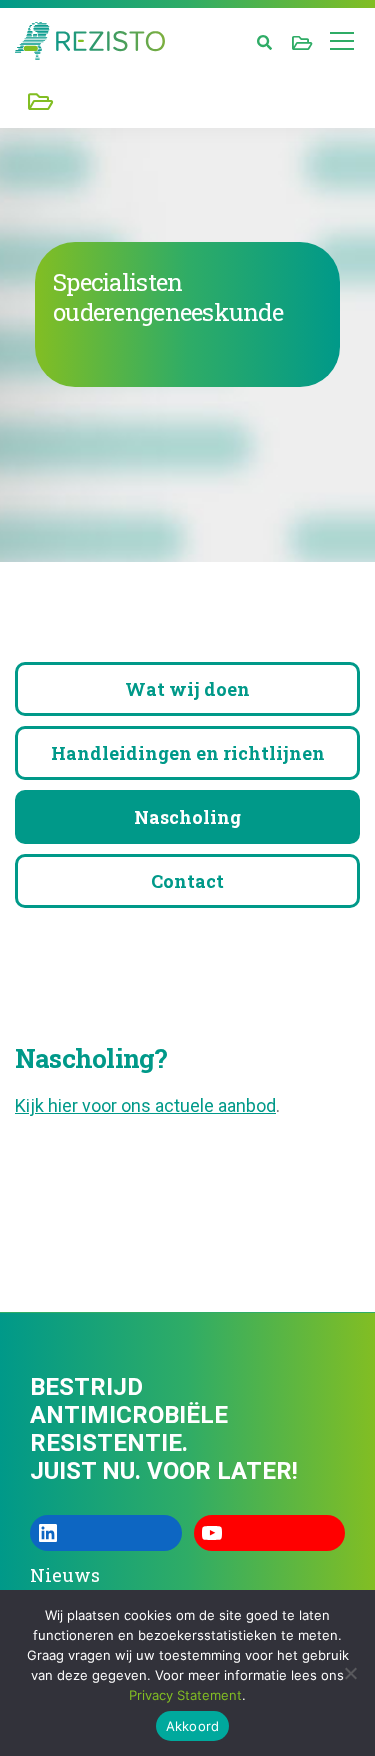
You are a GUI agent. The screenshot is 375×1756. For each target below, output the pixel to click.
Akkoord (193, 1726)
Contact (187, 881)
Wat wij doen (187, 689)
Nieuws (65, 1575)
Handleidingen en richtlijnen (188, 753)
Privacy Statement (185, 1695)
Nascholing (187, 817)
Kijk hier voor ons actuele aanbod (145, 1105)
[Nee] (350, 1673)
